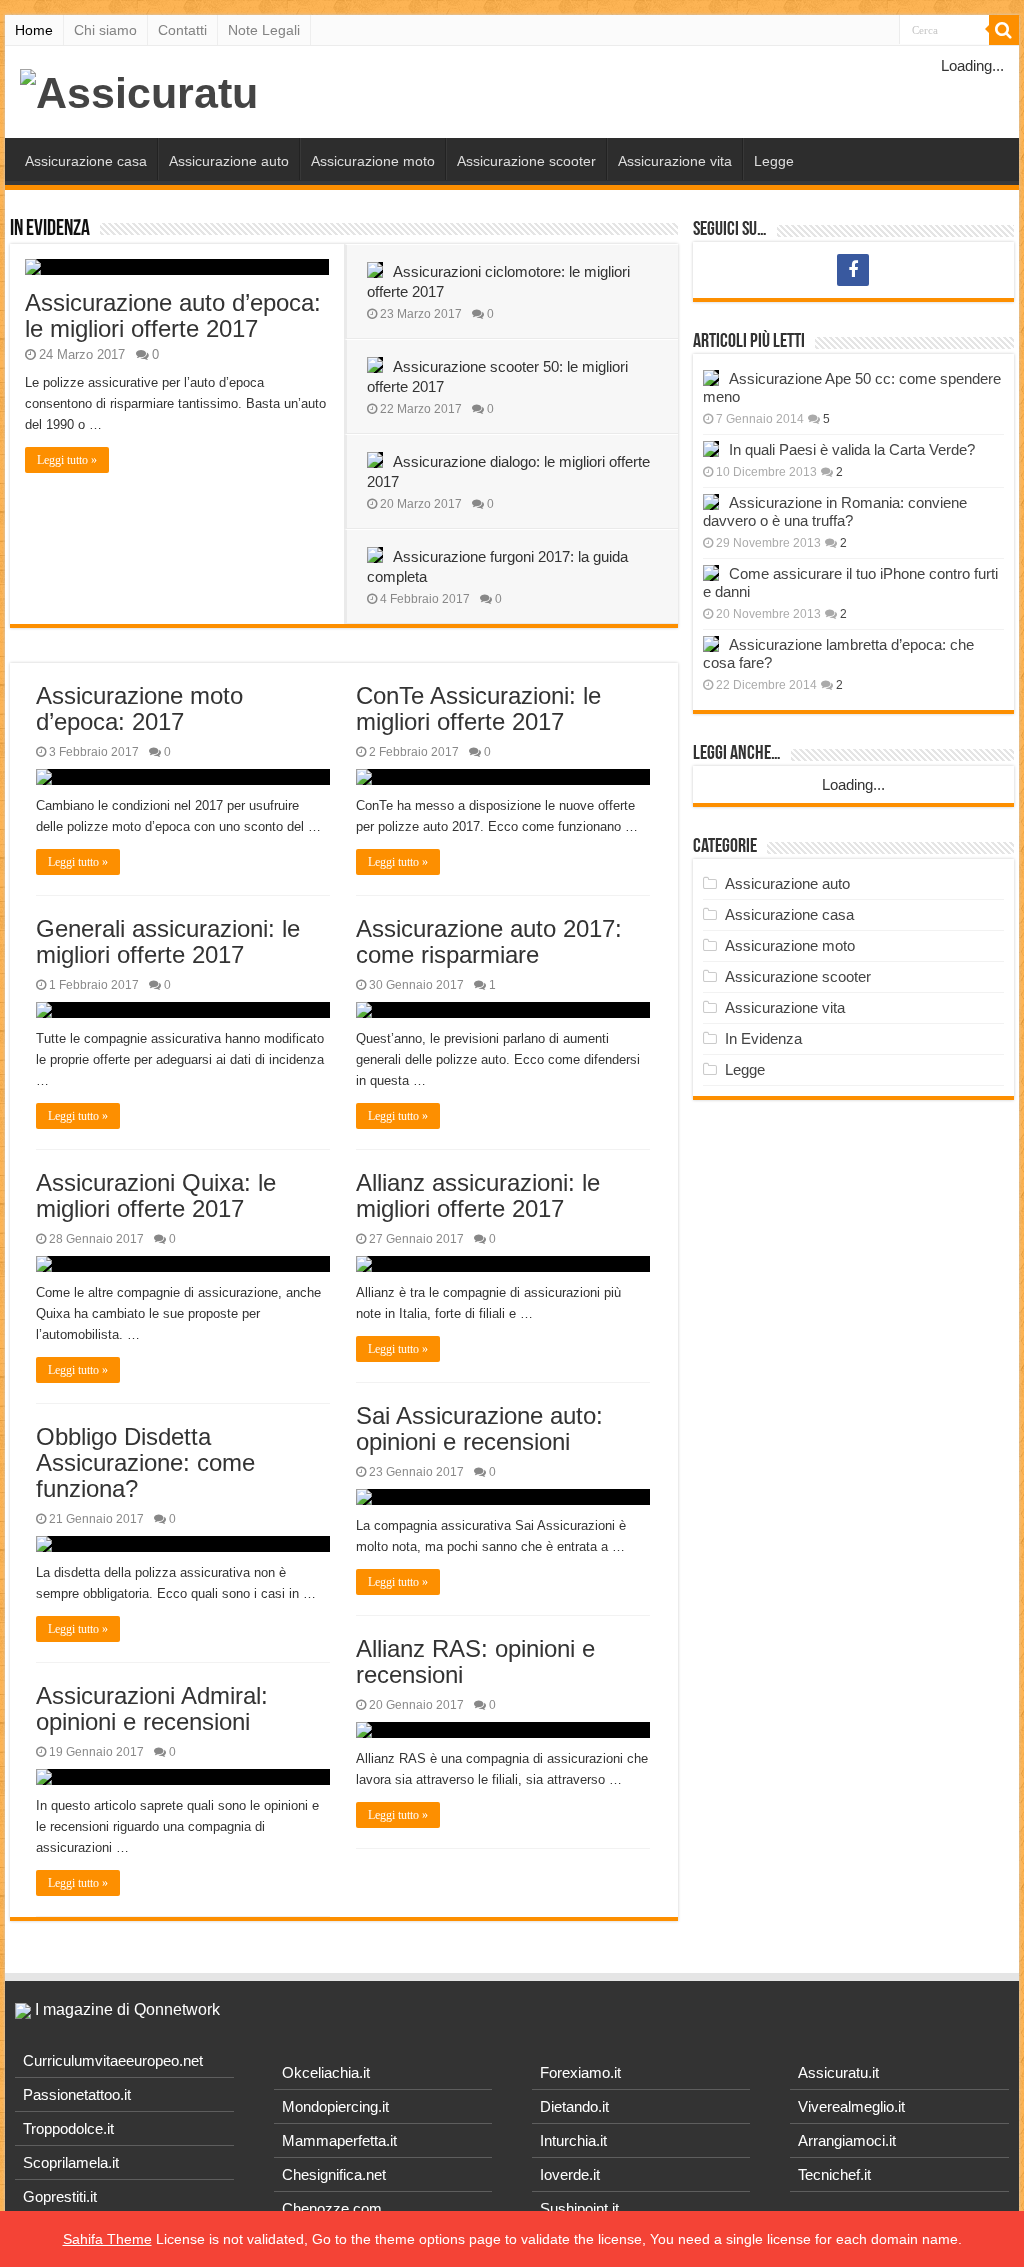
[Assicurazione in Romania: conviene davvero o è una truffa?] (711, 502)
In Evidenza (50, 229)
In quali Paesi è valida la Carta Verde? (852, 449)
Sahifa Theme (107, 2239)
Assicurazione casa (86, 161)
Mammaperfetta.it (339, 2140)
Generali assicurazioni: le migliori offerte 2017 (168, 941)
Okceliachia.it (326, 2072)
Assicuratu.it (838, 2072)
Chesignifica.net (334, 2174)
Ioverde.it (570, 2174)
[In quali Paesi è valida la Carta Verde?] (711, 449)
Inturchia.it (573, 2140)
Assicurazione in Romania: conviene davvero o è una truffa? (835, 511)
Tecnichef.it (834, 2174)
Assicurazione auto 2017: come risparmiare (489, 941)
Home (34, 30)
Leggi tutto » (67, 460)
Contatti (182, 30)
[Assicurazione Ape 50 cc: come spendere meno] (711, 378)
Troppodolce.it (68, 2128)
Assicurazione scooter (526, 161)
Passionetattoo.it (77, 2094)
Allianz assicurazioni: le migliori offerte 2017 (478, 1195)
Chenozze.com (332, 2208)
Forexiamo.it (580, 2072)
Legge (774, 161)
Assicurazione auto (229, 161)
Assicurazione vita (675, 161)
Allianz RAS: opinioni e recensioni (475, 1661)
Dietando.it (574, 2106)
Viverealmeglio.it (851, 2106)
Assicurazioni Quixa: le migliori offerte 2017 (156, 1195)
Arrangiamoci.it (847, 2140)
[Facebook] (853, 270)
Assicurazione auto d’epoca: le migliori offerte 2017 (173, 315)
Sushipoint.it (579, 2208)
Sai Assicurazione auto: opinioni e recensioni (479, 1428)
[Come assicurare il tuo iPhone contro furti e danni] (711, 573)
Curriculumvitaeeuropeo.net (113, 2060)
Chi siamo (105, 30)
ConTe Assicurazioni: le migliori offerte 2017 (478, 708)
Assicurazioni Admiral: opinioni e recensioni (152, 1708)
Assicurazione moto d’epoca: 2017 (139, 708)
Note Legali (264, 30)
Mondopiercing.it (335, 2106)
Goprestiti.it (60, 2196)
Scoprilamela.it (71, 2162)
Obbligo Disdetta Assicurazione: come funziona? (145, 1462)
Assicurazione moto (373, 161)
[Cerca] (1004, 30)
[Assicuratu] (139, 90)
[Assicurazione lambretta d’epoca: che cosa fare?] (711, 644)
